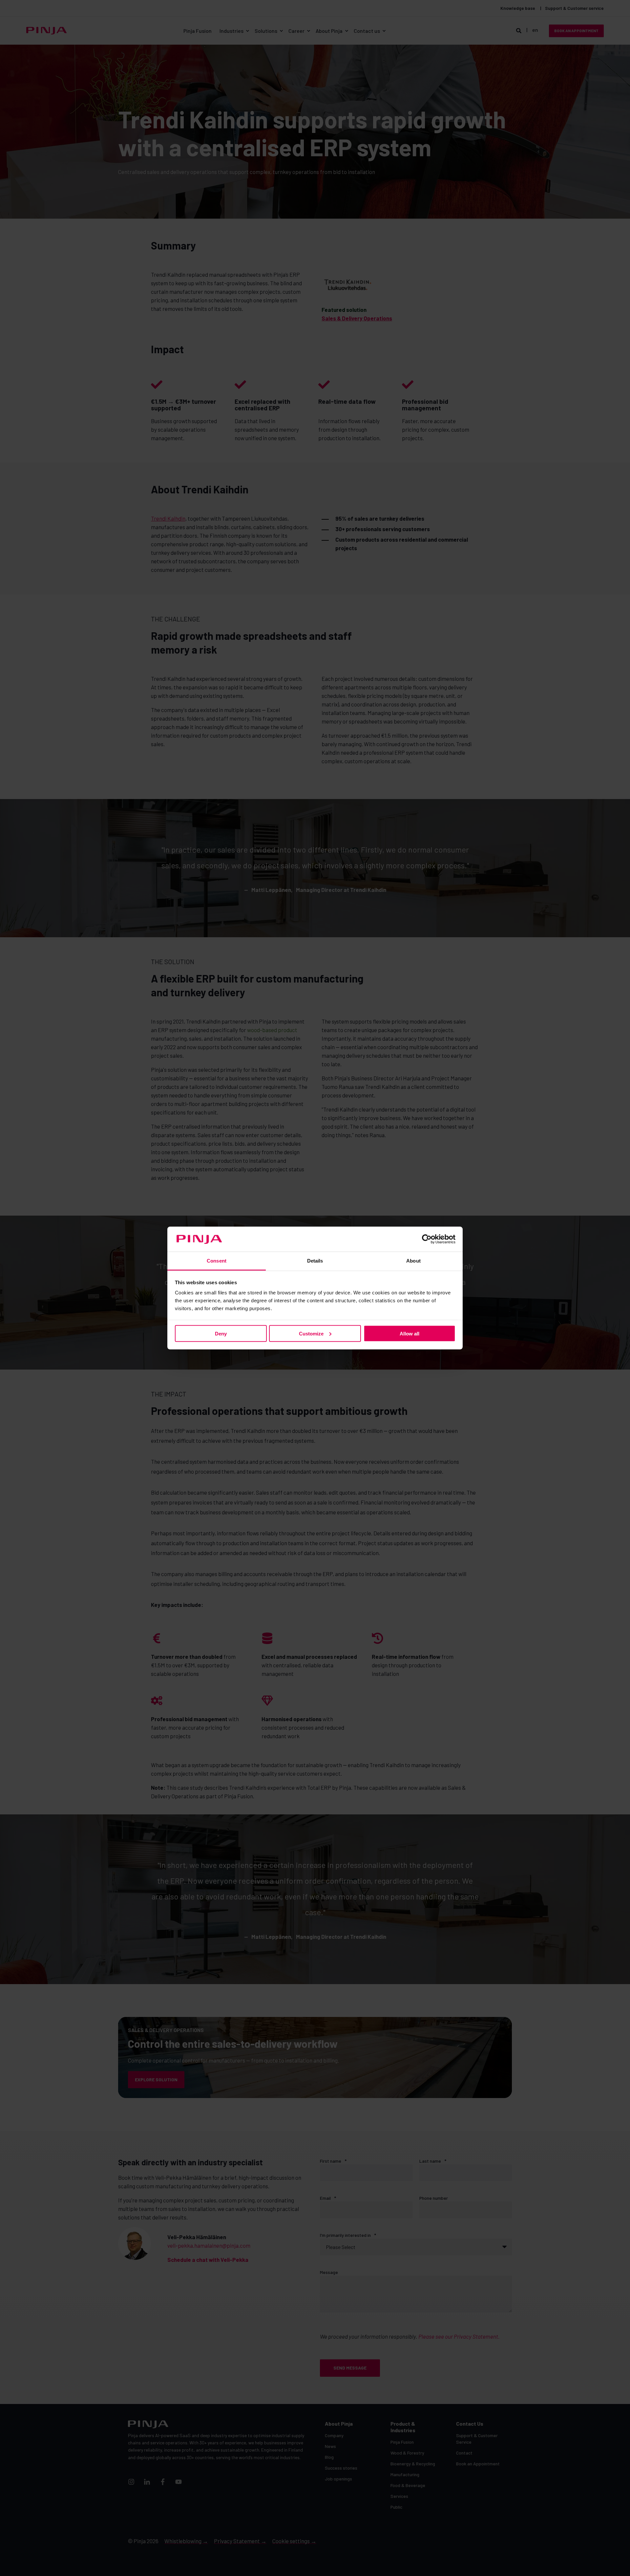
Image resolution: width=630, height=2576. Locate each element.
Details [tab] (315, 1261)
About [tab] (413, 1261)
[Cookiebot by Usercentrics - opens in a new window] (427, 1239)
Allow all (409, 1333)
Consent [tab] (217, 1261)
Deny (221, 1333)
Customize (311, 1333)
